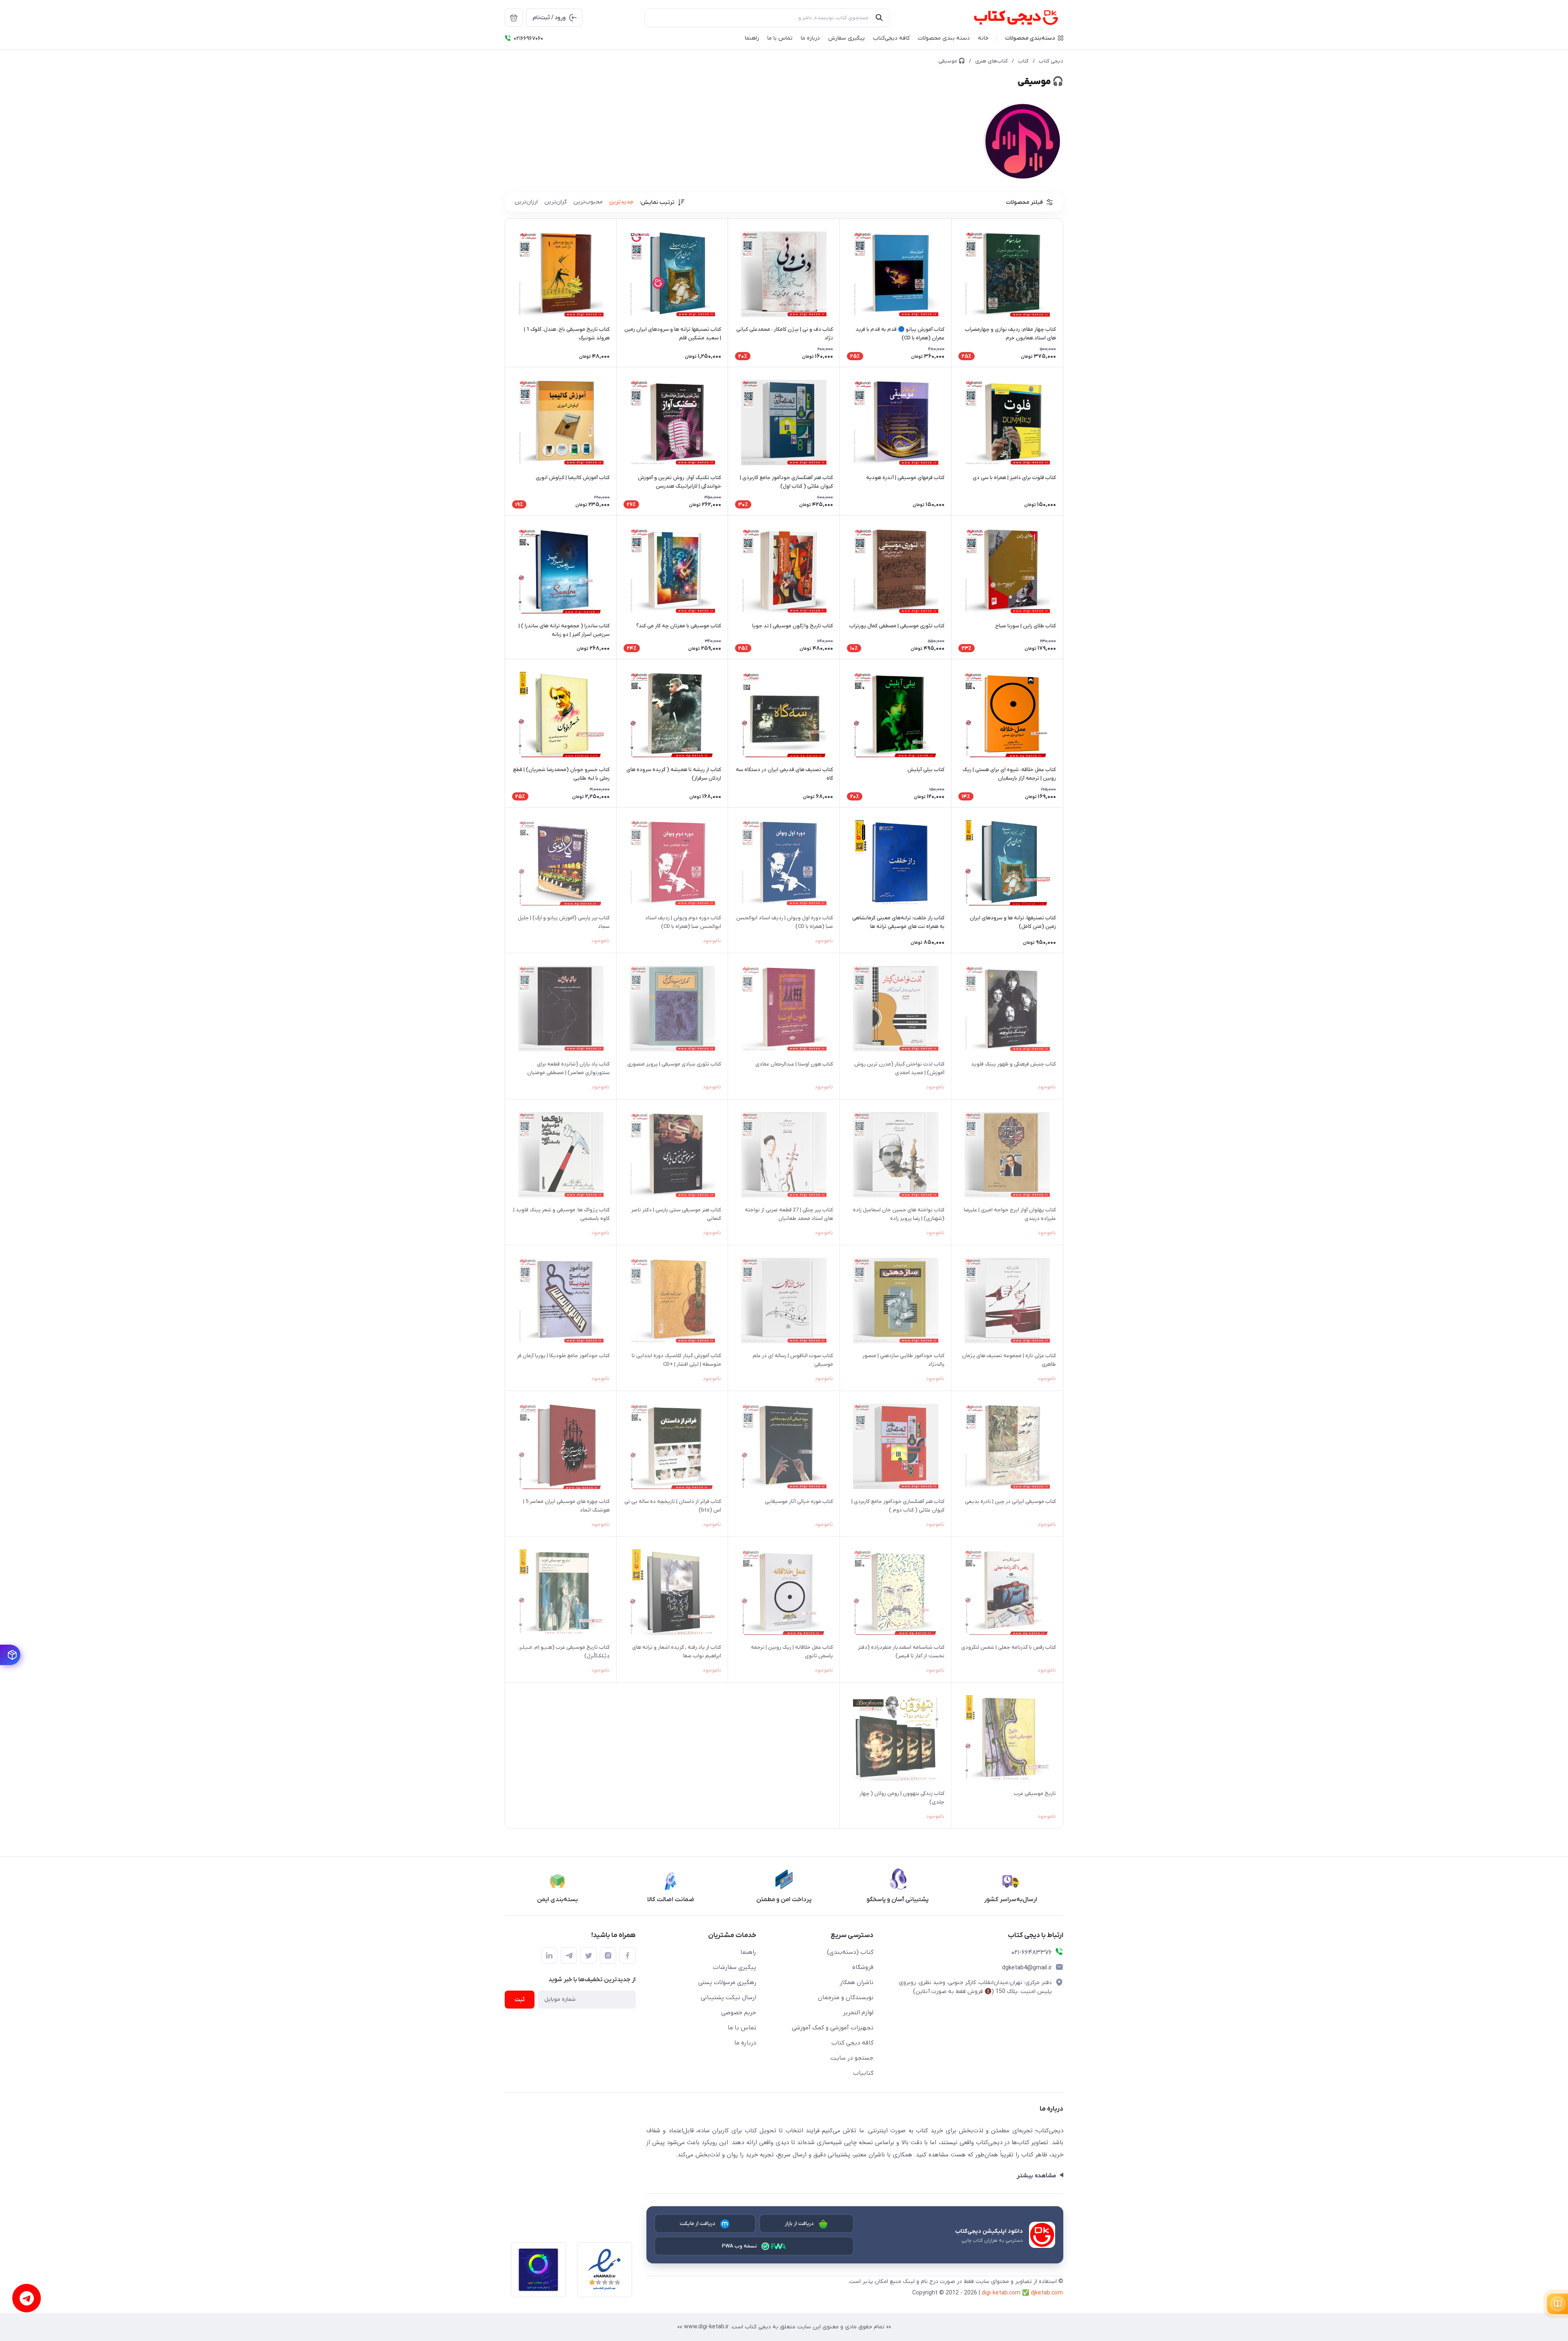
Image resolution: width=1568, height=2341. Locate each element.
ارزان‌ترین (526, 202)
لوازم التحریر (858, 2013)
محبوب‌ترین (588, 202)
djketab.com (1047, 2293)
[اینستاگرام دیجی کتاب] (608, 1955)
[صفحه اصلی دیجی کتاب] (1007, 18)
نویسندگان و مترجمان (846, 1998)
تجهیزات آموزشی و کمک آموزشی (833, 2028)
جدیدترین (621, 202)
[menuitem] (514, 18)
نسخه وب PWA (740, 2246)
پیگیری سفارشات (735, 1967)
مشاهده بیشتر (1036, 2176)
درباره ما (745, 2043)
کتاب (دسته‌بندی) (850, 1952)
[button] (1034, 38)
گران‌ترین (556, 202)
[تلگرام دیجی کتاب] (569, 1955)
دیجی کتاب (1051, 61)
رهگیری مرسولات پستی (727, 1982)
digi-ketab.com (1001, 2293)
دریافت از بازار (800, 2224)
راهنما (748, 1952)
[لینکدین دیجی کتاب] (549, 1955)
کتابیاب (863, 2073)
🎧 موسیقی (952, 61)
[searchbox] (767, 18)
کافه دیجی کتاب (852, 2043)
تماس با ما (742, 2028)
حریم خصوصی (739, 2013)
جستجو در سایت (852, 2058)
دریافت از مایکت (698, 2224)
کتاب (1023, 61)
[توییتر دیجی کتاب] (588, 1955)
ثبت (520, 2000)
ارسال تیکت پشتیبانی (728, 1998)
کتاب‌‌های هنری (991, 61)
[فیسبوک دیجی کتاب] (628, 1955)
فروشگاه (863, 1967)
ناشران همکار (856, 1982)
